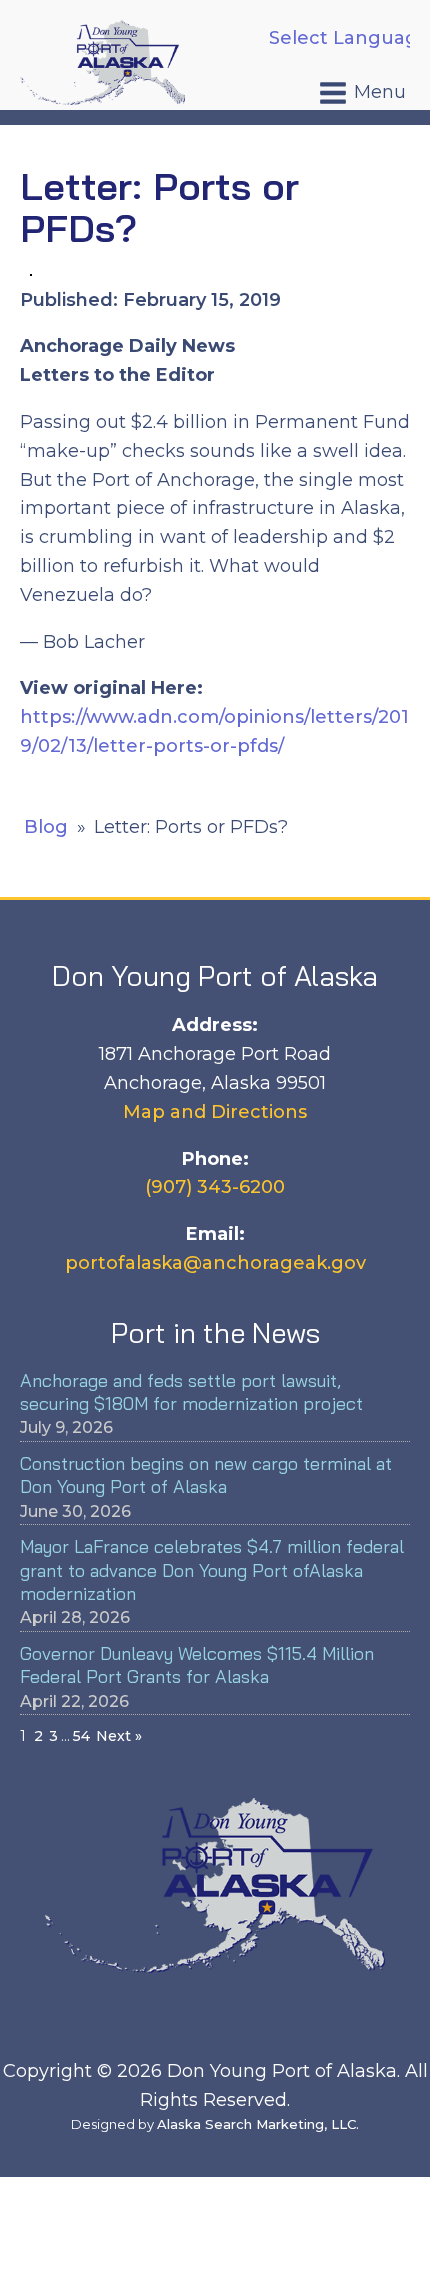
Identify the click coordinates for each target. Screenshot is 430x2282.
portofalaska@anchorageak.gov (215, 1263)
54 (81, 1736)
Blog (46, 827)
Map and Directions (215, 1112)
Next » (119, 1736)
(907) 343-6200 (215, 1187)
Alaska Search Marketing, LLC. (258, 2124)
